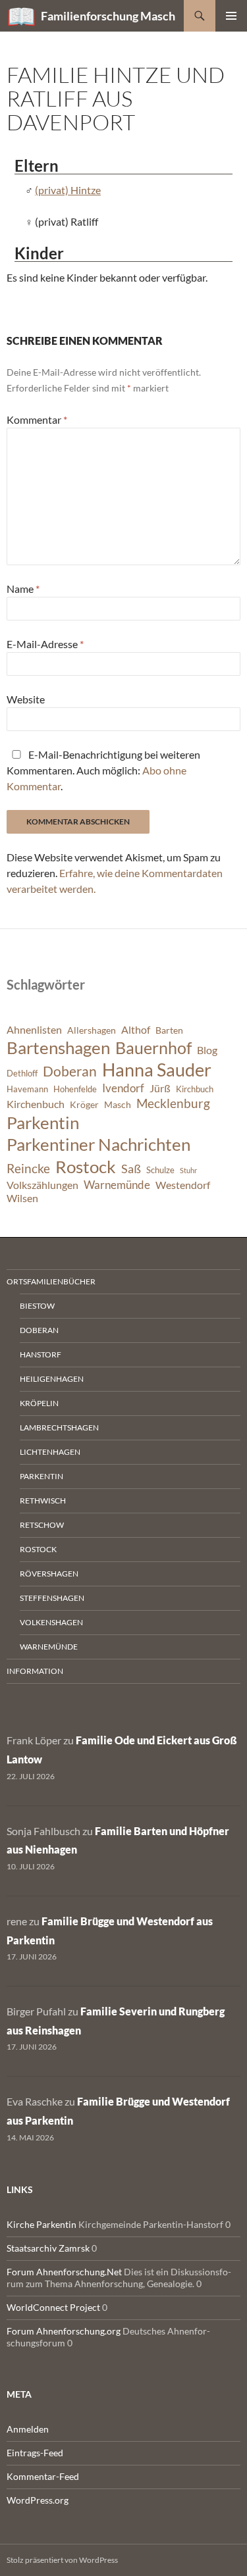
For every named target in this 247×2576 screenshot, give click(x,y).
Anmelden (28, 2429)
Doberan (70, 1071)
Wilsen (22, 1198)
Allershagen (92, 1030)
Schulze (160, 1170)
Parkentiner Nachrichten (98, 1144)
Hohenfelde (75, 1089)
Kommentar (37, 419)
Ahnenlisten (34, 1030)
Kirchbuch (195, 1089)
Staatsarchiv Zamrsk (48, 2248)
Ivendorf (123, 1088)
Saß (131, 1169)
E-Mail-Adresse (45, 644)
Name (23, 589)
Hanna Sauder (157, 1070)
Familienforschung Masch (108, 16)
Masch (118, 1104)
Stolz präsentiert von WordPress (62, 2560)
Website (26, 699)
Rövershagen (49, 1574)
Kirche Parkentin (41, 2224)
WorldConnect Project (53, 2307)
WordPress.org (38, 2500)
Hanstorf (41, 1354)
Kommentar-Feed (43, 2476)
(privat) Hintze (68, 190)
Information (35, 1671)
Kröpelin (39, 1403)
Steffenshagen (52, 1598)
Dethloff (22, 1073)
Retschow (42, 1525)
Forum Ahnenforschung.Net (64, 2272)
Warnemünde (117, 1185)
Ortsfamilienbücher (51, 1281)
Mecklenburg (173, 1103)
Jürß (160, 1088)
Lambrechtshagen (59, 1427)
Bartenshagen (58, 1048)
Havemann (27, 1089)
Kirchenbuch (36, 1104)
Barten (169, 1030)
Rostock (86, 1167)
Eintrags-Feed (35, 2453)
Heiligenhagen (52, 1379)
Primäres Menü (231, 16)
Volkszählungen (42, 1185)
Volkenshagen (51, 1622)
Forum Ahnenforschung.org (64, 2331)
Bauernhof (153, 1048)
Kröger (84, 1104)
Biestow (37, 1306)
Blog (207, 1050)
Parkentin (43, 1123)
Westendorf (183, 1185)
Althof (136, 1030)
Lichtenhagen (50, 1452)
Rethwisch (43, 1501)
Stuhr (188, 1170)
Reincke (28, 1168)
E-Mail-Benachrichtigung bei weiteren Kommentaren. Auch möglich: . (103, 770)
